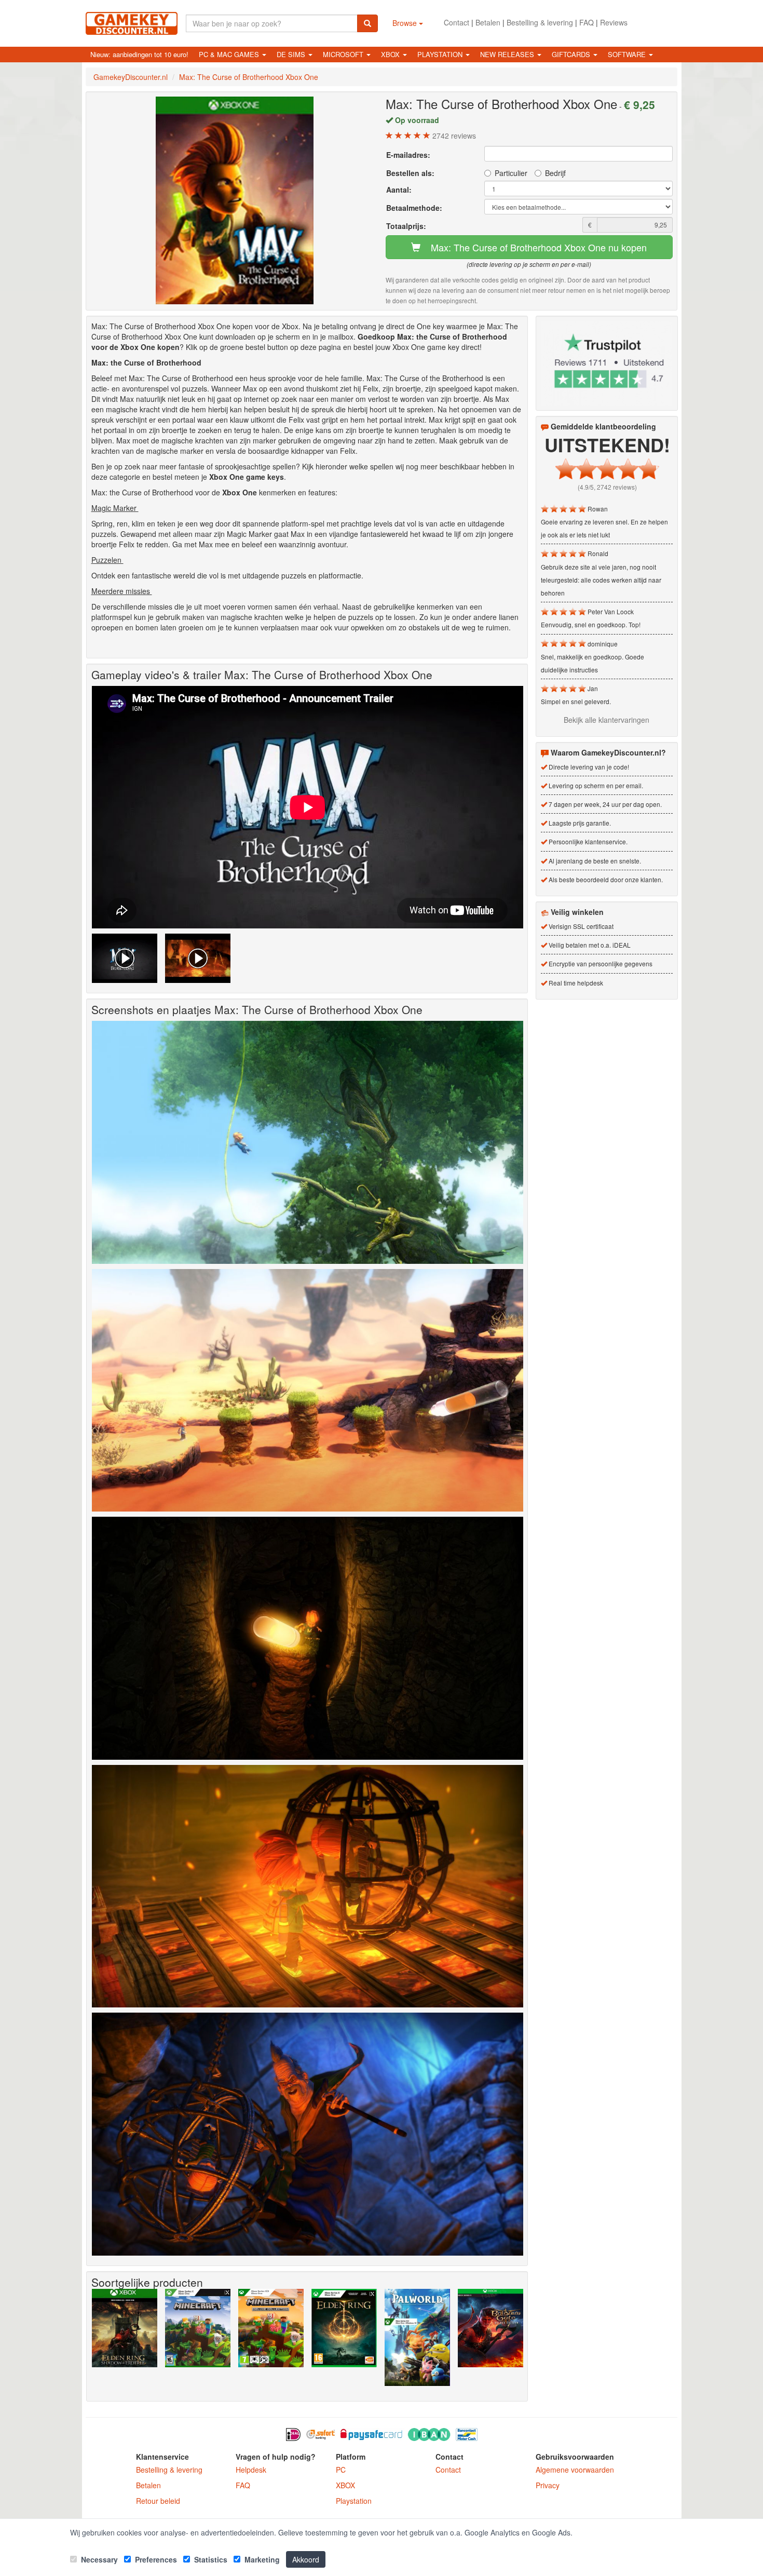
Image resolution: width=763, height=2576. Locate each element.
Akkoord (306, 2559)
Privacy (548, 2485)
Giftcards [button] (572, 54)
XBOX (345, 2485)
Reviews (614, 22)
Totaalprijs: (406, 226)
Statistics (210, 2559)
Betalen (488, 22)
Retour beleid (158, 2501)
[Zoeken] (367, 23)
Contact (457, 22)
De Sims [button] (292, 54)
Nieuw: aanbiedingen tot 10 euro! (139, 54)
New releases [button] (508, 54)
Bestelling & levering (540, 22)
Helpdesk (251, 2470)
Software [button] (628, 54)
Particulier (511, 173)
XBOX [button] (391, 54)
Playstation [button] (441, 54)
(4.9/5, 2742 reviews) (607, 487)
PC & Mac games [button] (230, 54)
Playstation (354, 2501)
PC (341, 2470)
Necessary (98, 2559)
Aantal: (399, 190)
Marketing (261, 2559)
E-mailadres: (408, 155)
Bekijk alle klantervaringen (607, 720)
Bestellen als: (410, 173)
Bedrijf (555, 173)
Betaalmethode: (414, 208)
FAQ (587, 22)
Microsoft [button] (344, 54)
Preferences (155, 2559)
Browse (406, 23)
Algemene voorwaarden (575, 2470)
